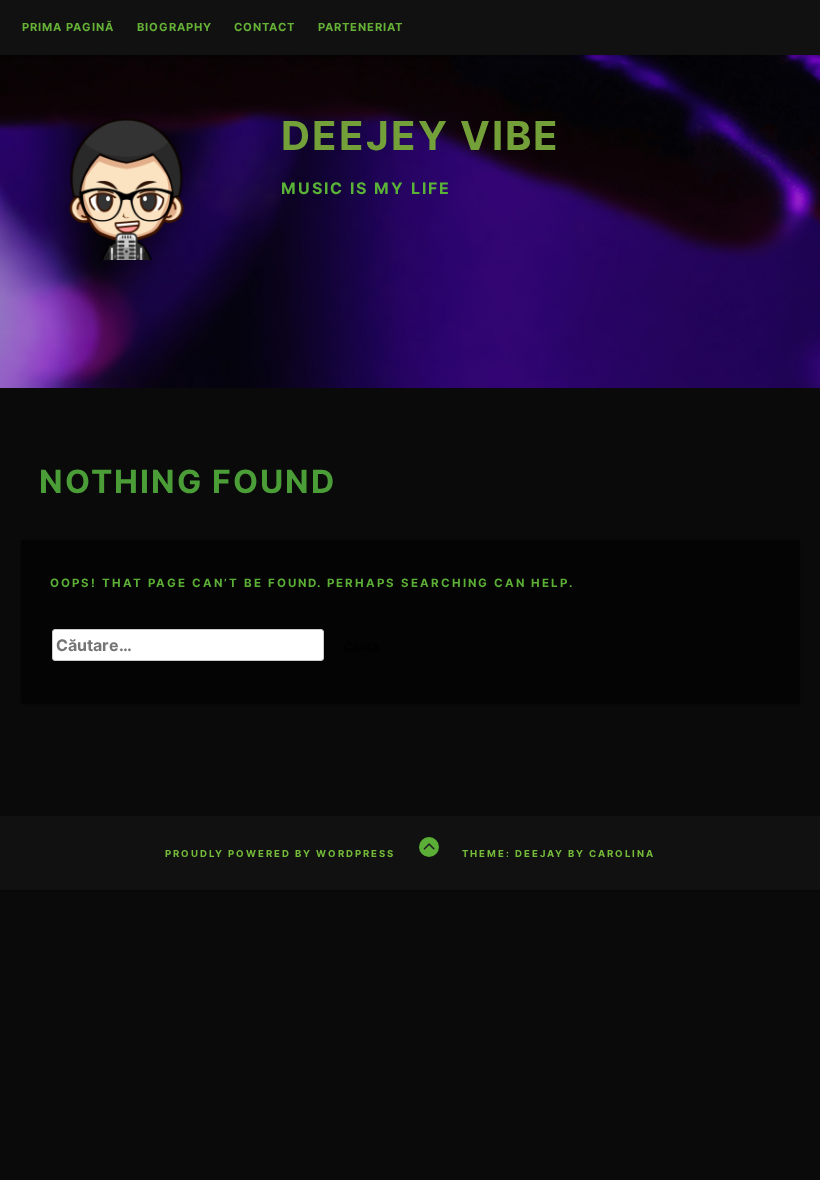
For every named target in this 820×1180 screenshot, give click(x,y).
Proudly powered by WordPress (280, 853)
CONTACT (264, 28)
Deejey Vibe (420, 135)
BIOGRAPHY (174, 28)
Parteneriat (360, 28)
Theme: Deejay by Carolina (558, 853)
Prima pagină (68, 28)
